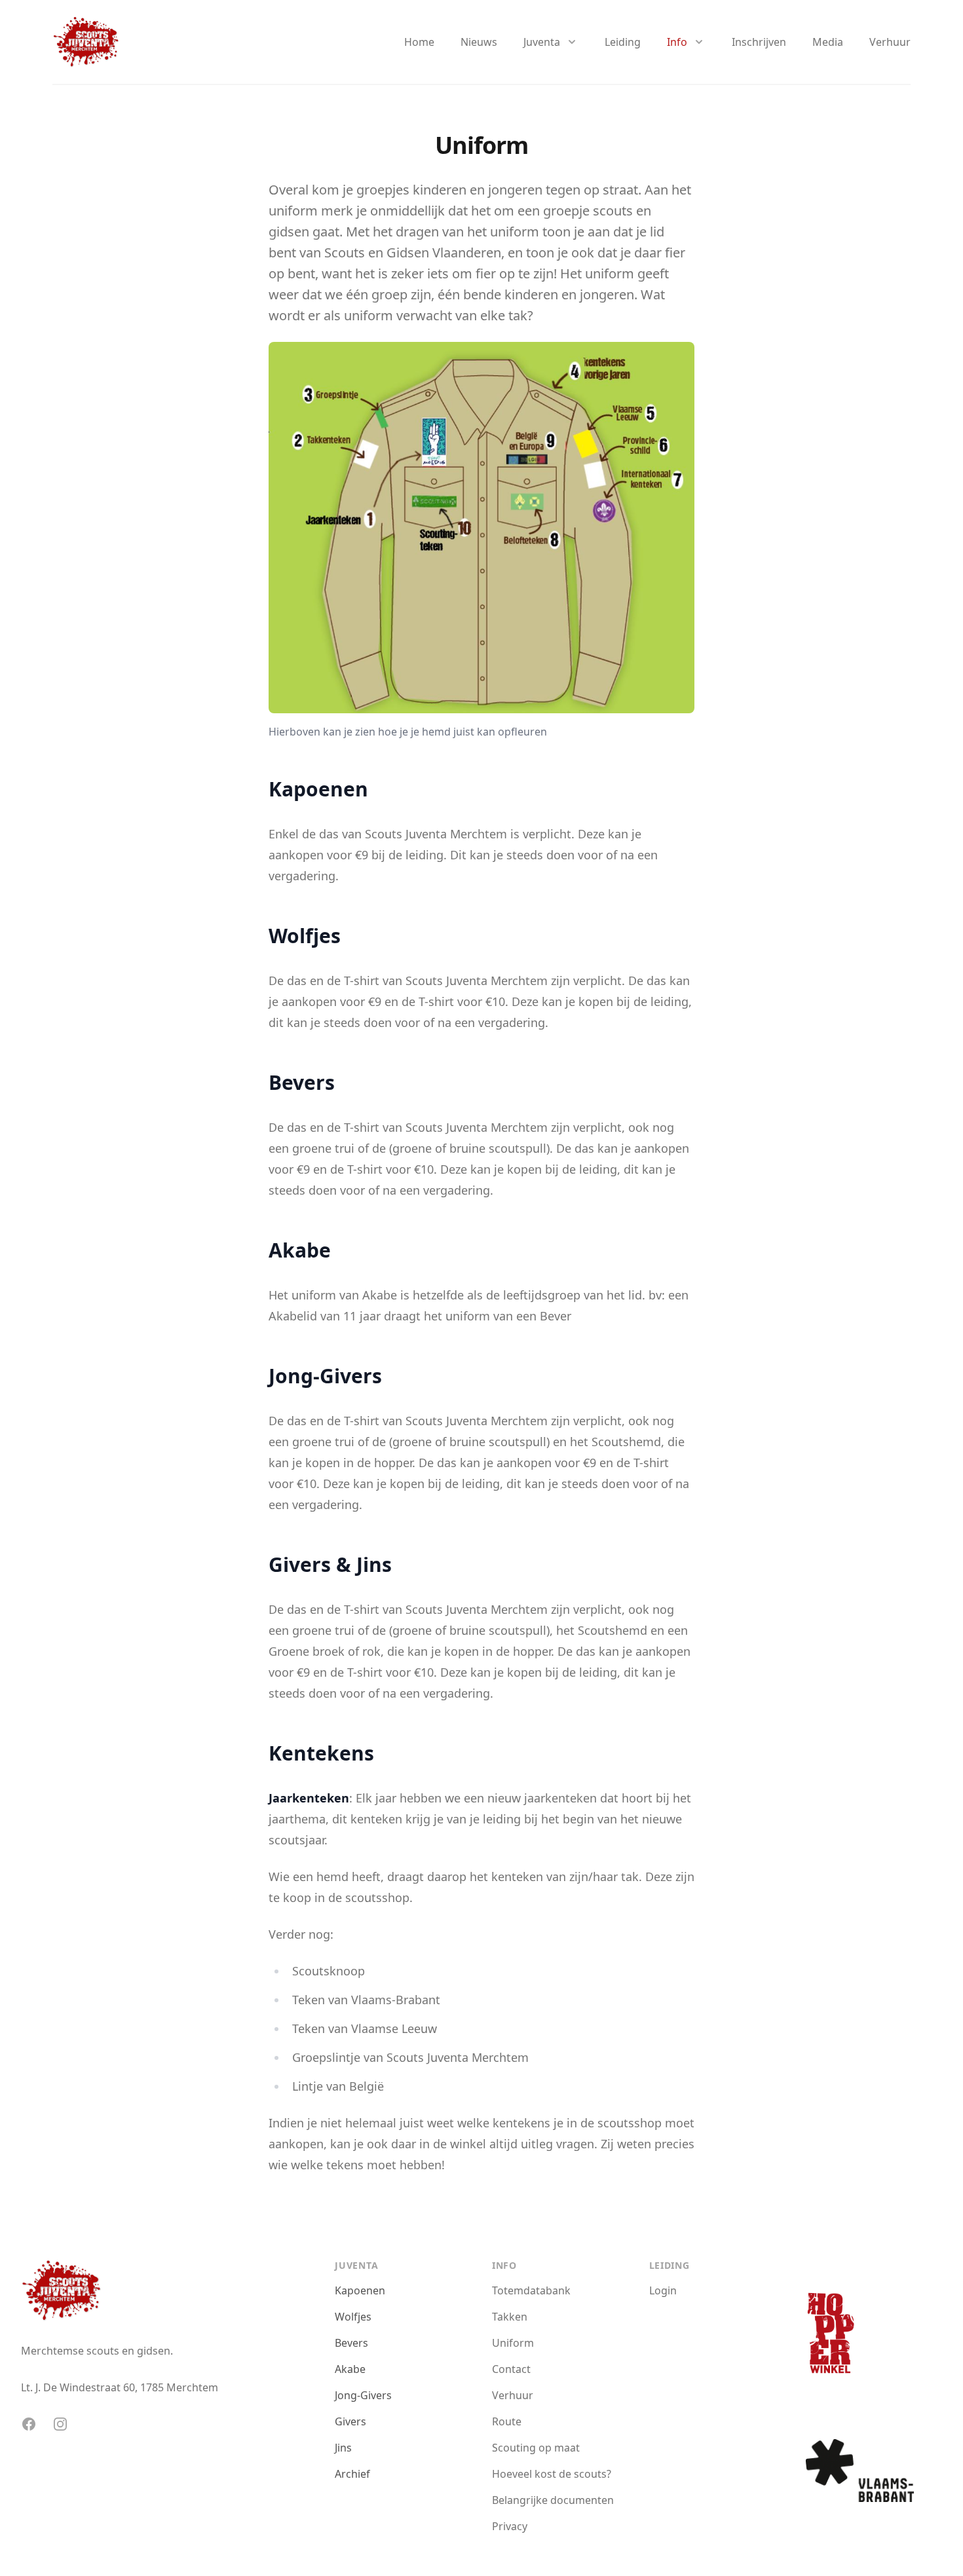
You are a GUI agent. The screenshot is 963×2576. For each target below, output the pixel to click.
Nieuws (479, 42)
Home (419, 42)
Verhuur (890, 42)
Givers (350, 2421)
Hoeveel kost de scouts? (552, 2474)
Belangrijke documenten (553, 2500)
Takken (510, 2317)
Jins (343, 2448)
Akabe (350, 2369)
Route (507, 2421)
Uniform (513, 2343)
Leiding (623, 42)
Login (663, 2290)
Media (828, 42)
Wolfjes (353, 2317)
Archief (352, 2474)
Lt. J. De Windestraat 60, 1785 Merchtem (120, 2387)
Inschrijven (759, 42)
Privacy (510, 2526)
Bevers (351, 2343)
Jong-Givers (363, 2395)
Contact (511, 2369)
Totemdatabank (531, 2290)
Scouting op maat (536, 2448)
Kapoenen (360, 2290)
